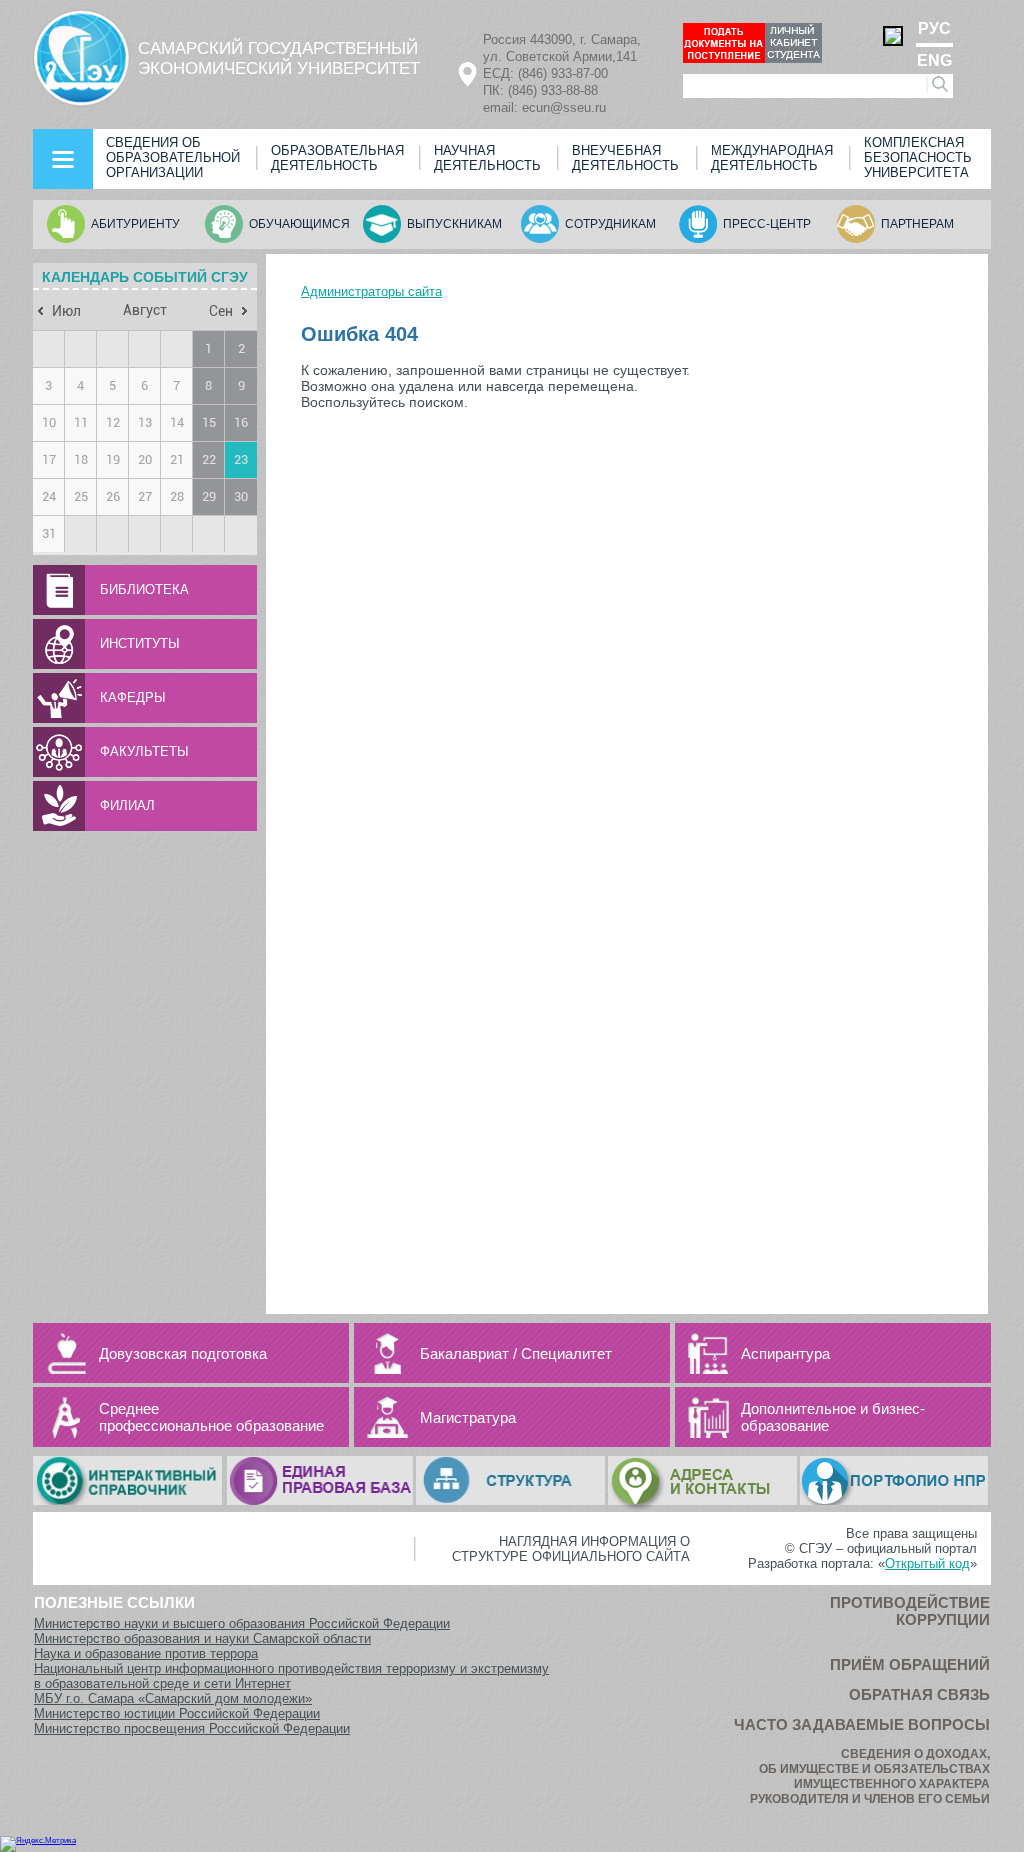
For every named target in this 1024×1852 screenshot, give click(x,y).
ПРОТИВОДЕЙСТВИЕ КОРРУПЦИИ (910, 1611)
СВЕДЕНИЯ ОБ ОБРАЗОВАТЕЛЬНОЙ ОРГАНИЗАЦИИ (173, 157)
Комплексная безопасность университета (918, 157)
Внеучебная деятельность (625, 158)
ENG (934, 60)
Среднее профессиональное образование (211, 1417)
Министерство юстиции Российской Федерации (177, 1713)
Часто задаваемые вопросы (862, 1724)
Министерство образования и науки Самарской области (202, 1638)
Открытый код (927, 1563)
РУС (934, 29)
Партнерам (917, 224)
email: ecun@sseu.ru (544, 107)
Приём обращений (910, 1664)
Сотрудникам (610, 224)
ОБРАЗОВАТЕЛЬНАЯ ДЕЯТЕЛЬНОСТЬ (337, 158)
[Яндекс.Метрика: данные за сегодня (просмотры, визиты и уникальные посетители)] (38, 1844)
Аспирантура (785, 1353)
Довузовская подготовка (183, 1353)
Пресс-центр (767, 224)
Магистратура (468, 1417)
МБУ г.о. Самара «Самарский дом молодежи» (173, 1698)
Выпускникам (454, 224)
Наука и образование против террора (146, 1653)
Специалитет (566, 1353)
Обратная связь (919, 1694)
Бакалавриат (464, 1353)
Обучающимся (299, 224)
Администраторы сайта (371, 291)
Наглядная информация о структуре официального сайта (571, 1549)
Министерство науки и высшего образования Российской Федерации (242, 1623)
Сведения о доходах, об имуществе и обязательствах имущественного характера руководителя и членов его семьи (870, 1776)
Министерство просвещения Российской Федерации (192, 1728)
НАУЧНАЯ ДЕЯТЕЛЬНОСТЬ (487, 158)
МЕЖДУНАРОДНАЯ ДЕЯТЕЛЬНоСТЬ (772, 158)
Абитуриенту (135, 224)
